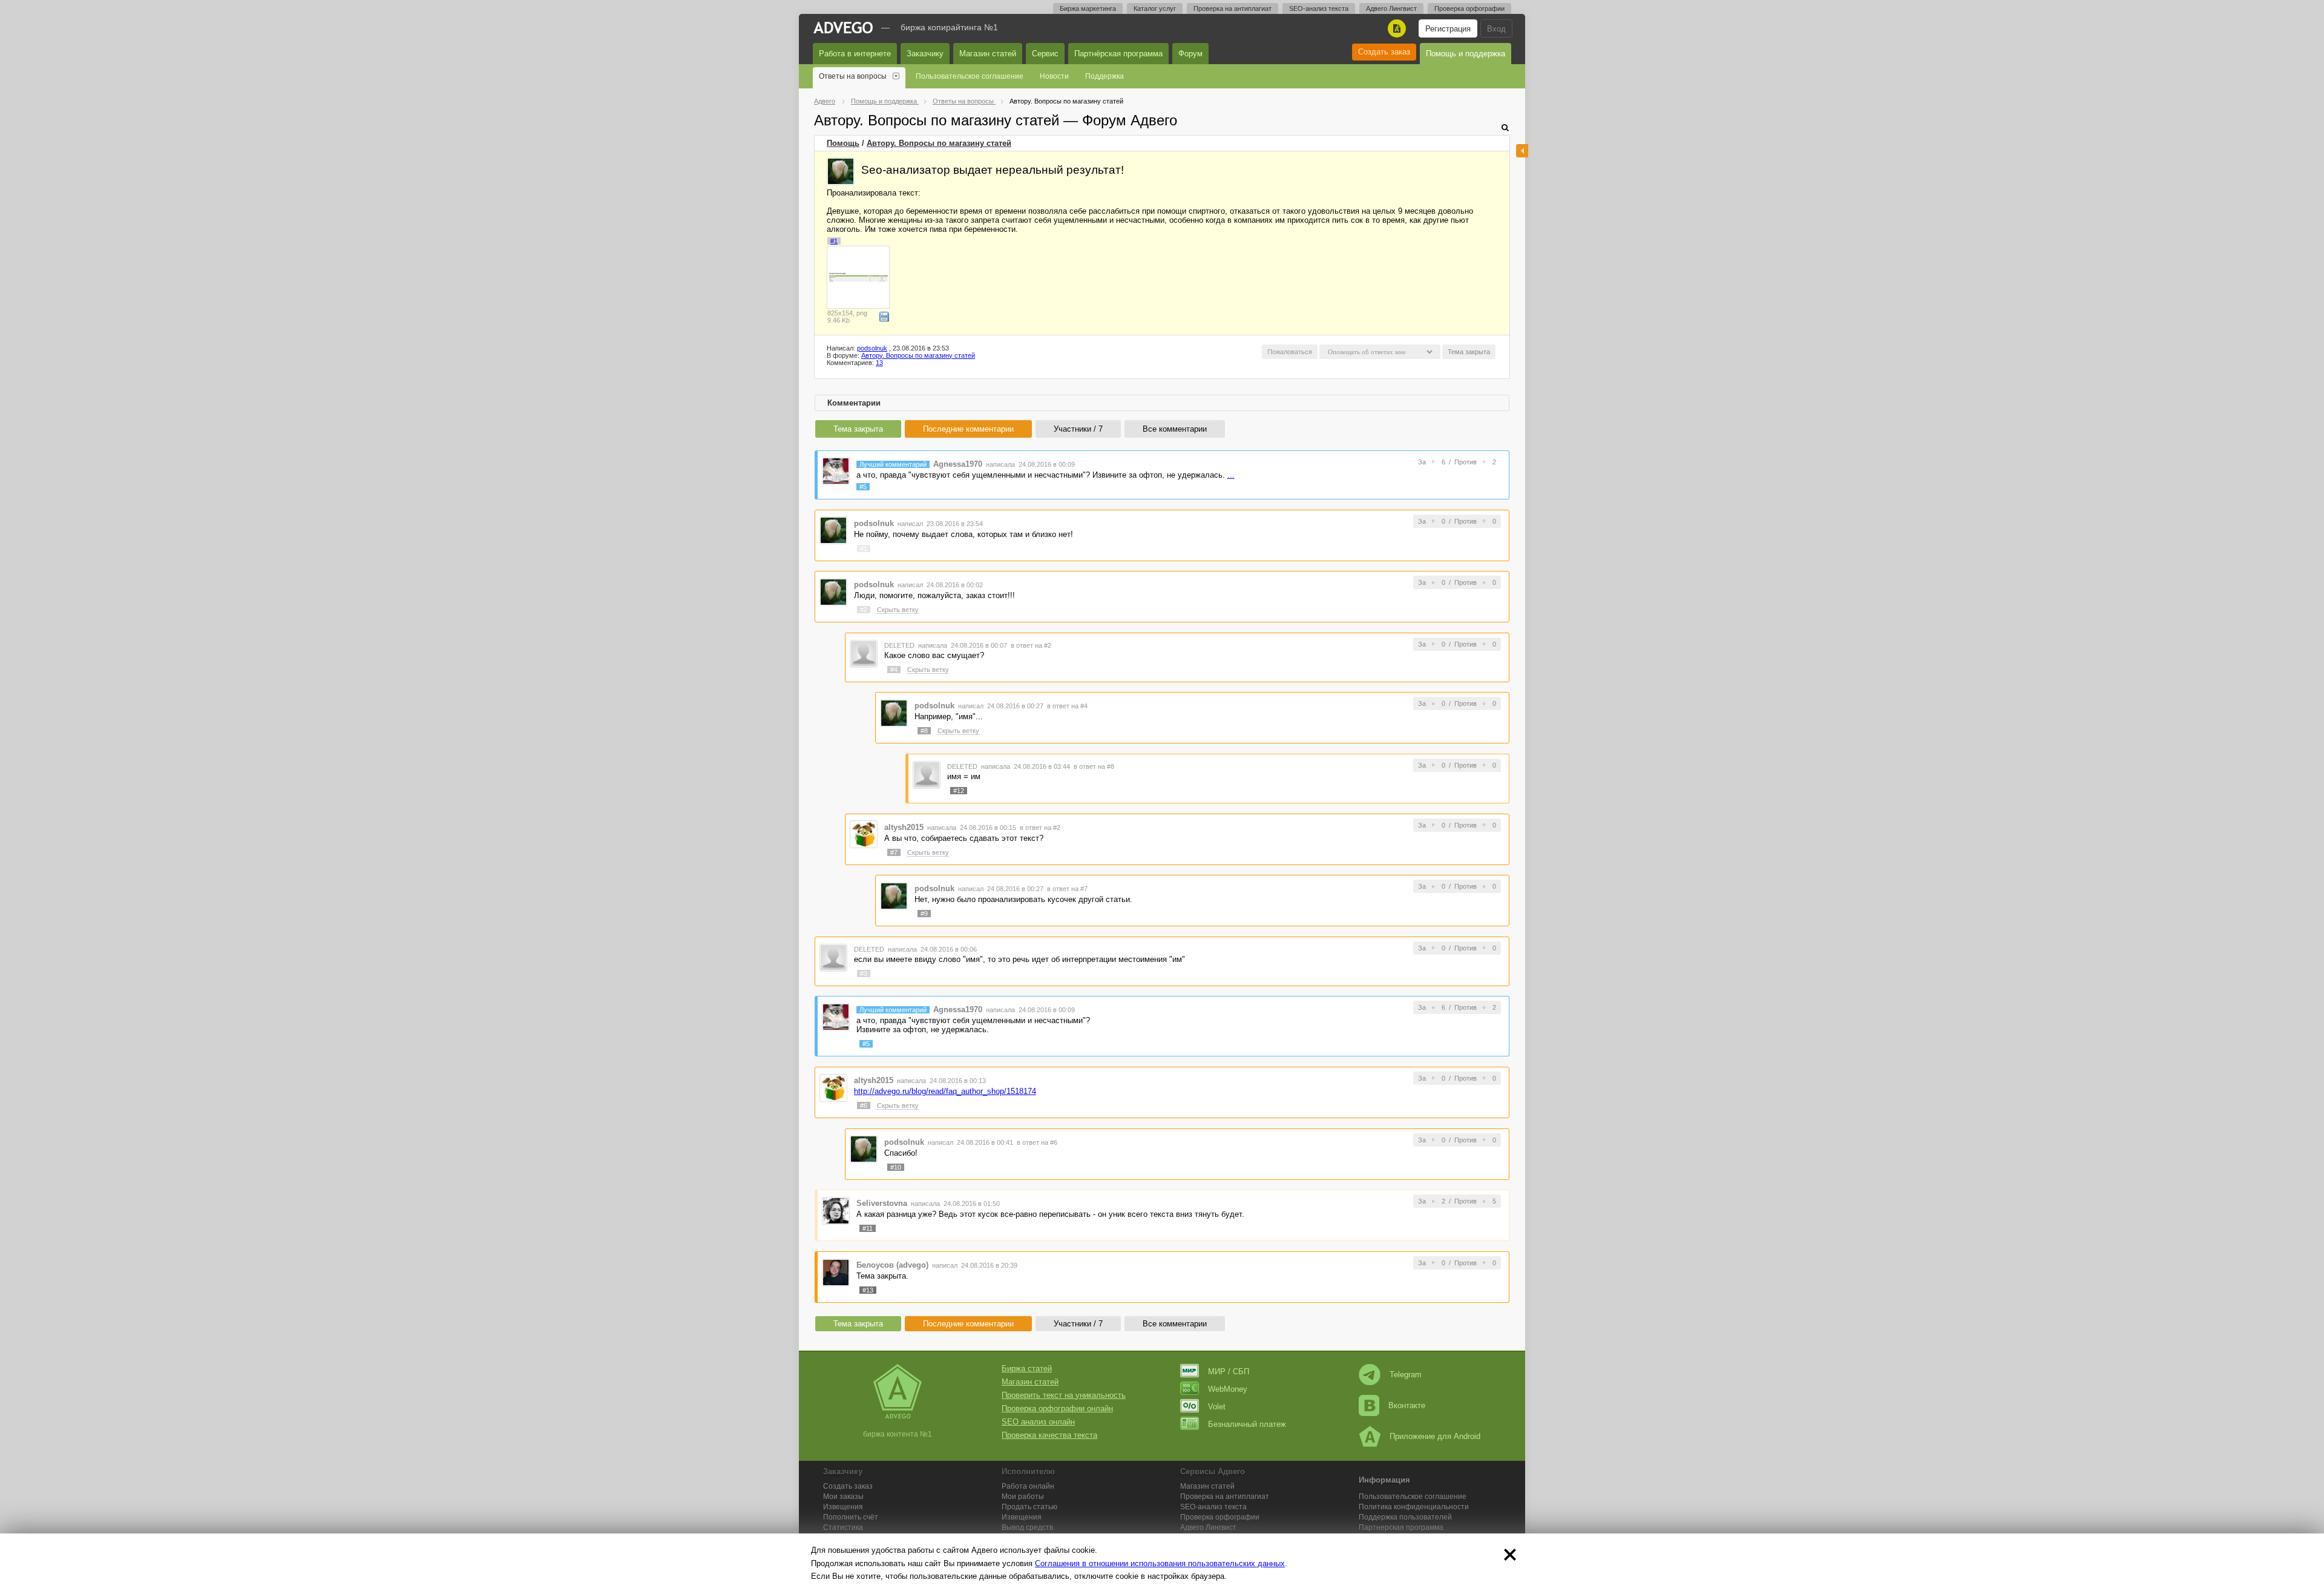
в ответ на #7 (1067, 889)
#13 (868, 1290)
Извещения (843, 1507)
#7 (894, 852)
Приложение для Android (1435, 1436)
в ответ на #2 (1031, 645)
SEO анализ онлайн (1038, 1422)
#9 (924, 914)
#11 (868, 1228)
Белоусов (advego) (892, 1265)
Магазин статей (988, 54)
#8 (924, 731)
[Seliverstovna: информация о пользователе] (836, 1210)
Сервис (1045, 54)
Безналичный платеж (1247, 1424)
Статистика (843, 1527)
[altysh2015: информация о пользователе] (864, 834)
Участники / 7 (1078, 429)
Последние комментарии (968, 429)
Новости (1054, 76)
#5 (863, 487)
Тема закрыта (858, 429)
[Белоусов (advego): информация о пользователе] (836, 1272)
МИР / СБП (1229, 1372)
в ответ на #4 (1067, 706)
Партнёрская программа (1118, 54)
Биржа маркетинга (1088, 8)
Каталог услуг (1155, 8)
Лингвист (1208, 1527)
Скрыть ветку (898, 610)
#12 (959, 791)
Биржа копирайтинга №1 (949, 27)
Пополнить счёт (851, 1517)
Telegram (1406, 1375)
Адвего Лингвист (1391, 8)
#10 (896, 1167)
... (1231, 475)
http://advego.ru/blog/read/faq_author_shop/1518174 (945, 1091)
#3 (864, 973)
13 (879, 363)
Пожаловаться (1290, 352)
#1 (834, 241)
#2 (864, 610)
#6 (864, 1105)
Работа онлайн (1028, 1486)
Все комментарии (1175, 429)
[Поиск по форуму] (1505, 127)
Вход (1496, 29)
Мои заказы (843, 1497)
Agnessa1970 (958, 464)
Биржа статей (1027, 1368)
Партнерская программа (1401, 1527)
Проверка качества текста (1049, 1435)
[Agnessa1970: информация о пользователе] (836, 471)
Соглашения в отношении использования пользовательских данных (1160, 1563)
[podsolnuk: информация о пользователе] (841, 171)
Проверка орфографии (1469, 8)
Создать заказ (1384, 52)
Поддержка (1105, 76)
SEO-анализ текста (1319, 8)
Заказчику (925, 54)
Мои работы (1023, 1497)
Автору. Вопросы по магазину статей (939, 143)
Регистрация (1448, 29)
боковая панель (1522, 151)
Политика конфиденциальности (1414, 1507)
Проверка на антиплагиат (1233, 8)
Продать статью (1029, 1507)
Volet (1217, 1407)
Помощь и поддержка (1466, 54)
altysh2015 (904, 827)
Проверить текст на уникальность (1064, 1395)
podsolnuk (872, 348)
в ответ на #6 (1037, 1142)
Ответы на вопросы (853, 76)
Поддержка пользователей (1405, 1517)
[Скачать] (884, 317)
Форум (1190, 54)
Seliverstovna (882, 1203)
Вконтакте (1407, 1405)
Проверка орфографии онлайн (1057, 1408)
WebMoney (1228, 1389)
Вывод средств (1027, 1527)
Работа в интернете (855, 54)
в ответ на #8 (1094, 766)
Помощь (843, 143)
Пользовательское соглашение (970, 76)
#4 (894, 670)
